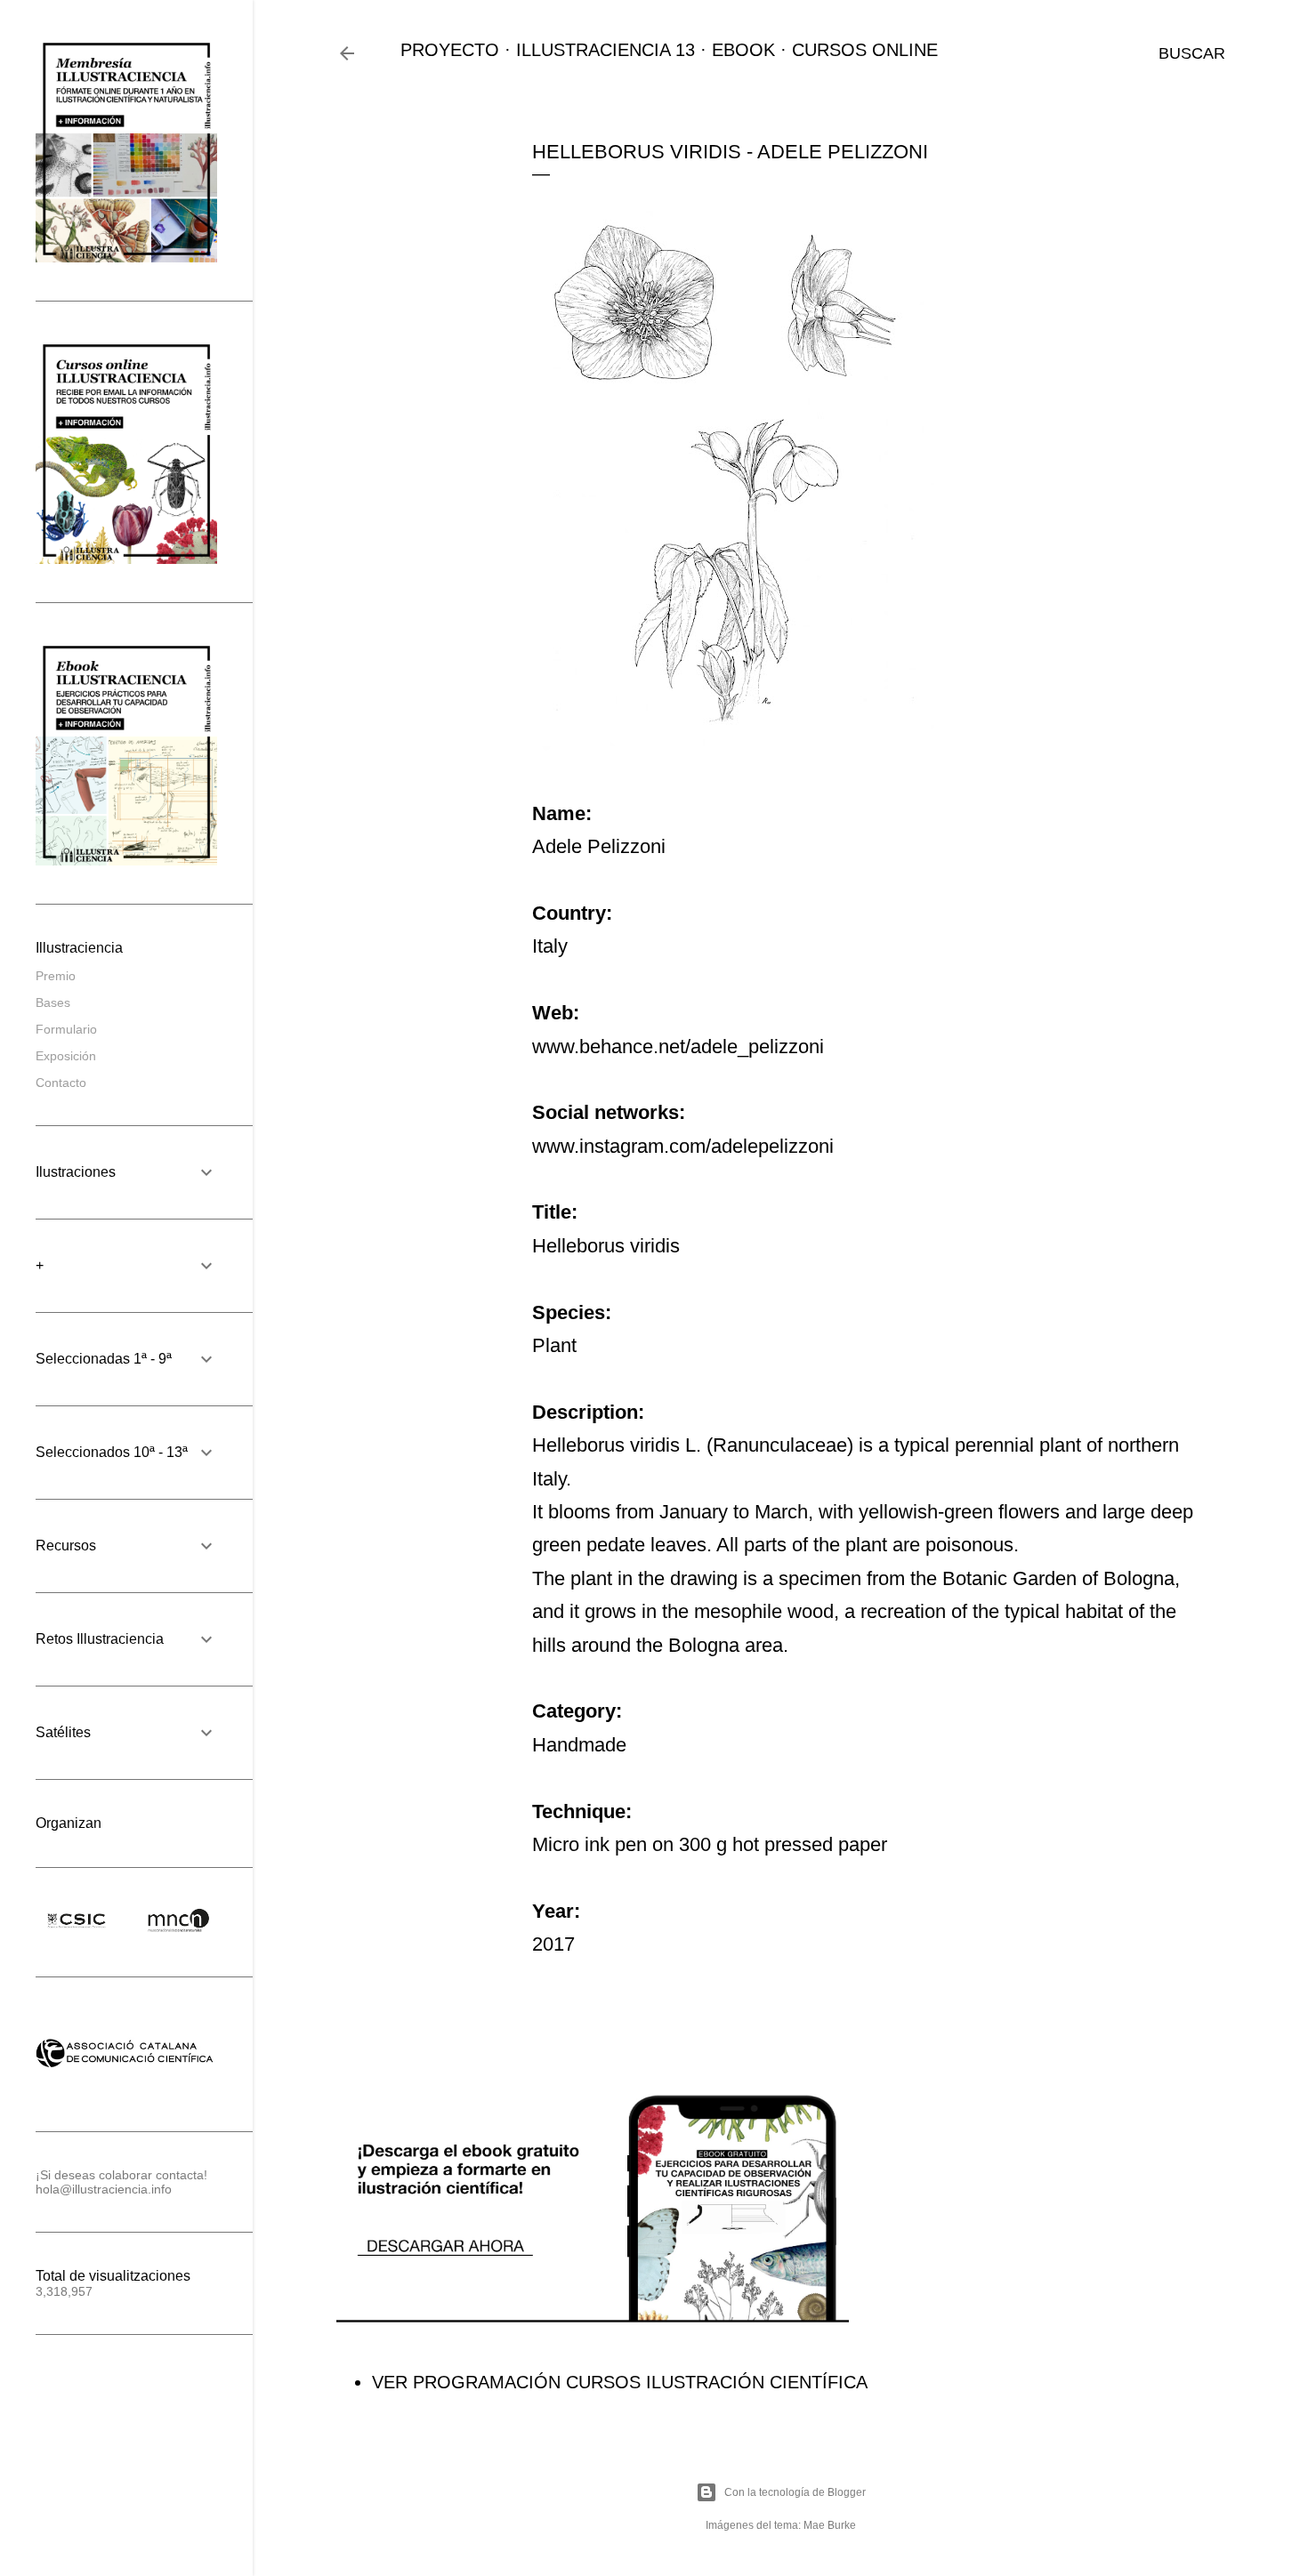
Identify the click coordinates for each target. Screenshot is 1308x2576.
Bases (53, 1002)
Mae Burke (830, 2525)
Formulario (66, 1029)
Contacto (61, 1083)
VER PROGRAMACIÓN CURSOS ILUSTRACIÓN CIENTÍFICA (620, 2382)
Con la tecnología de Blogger (795, 2492)
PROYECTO (450, 50)
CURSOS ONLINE (865, 50)
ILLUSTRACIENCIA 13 (606, 50)
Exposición (66, 1056)
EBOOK (743, 50)
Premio (56, 976)
